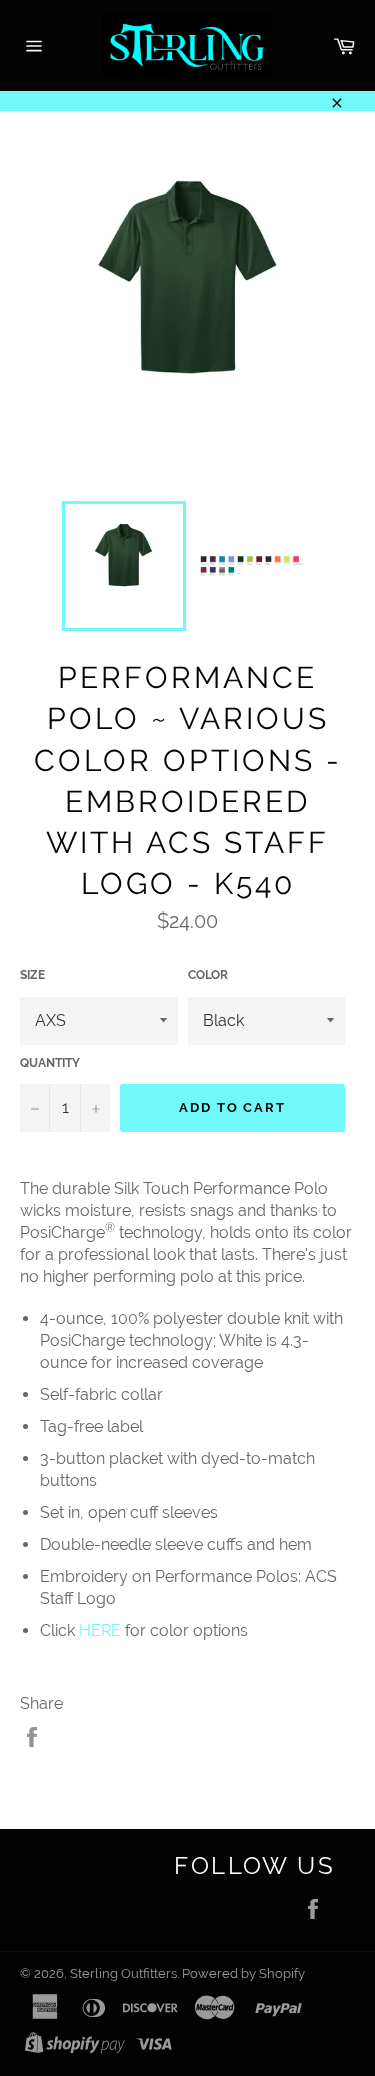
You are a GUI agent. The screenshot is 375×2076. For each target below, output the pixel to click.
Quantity (50, 1063)
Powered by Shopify (243, 1973)
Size (32, 975)
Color (208, 975)
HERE (102, 1630)
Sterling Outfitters (123, 1973)
